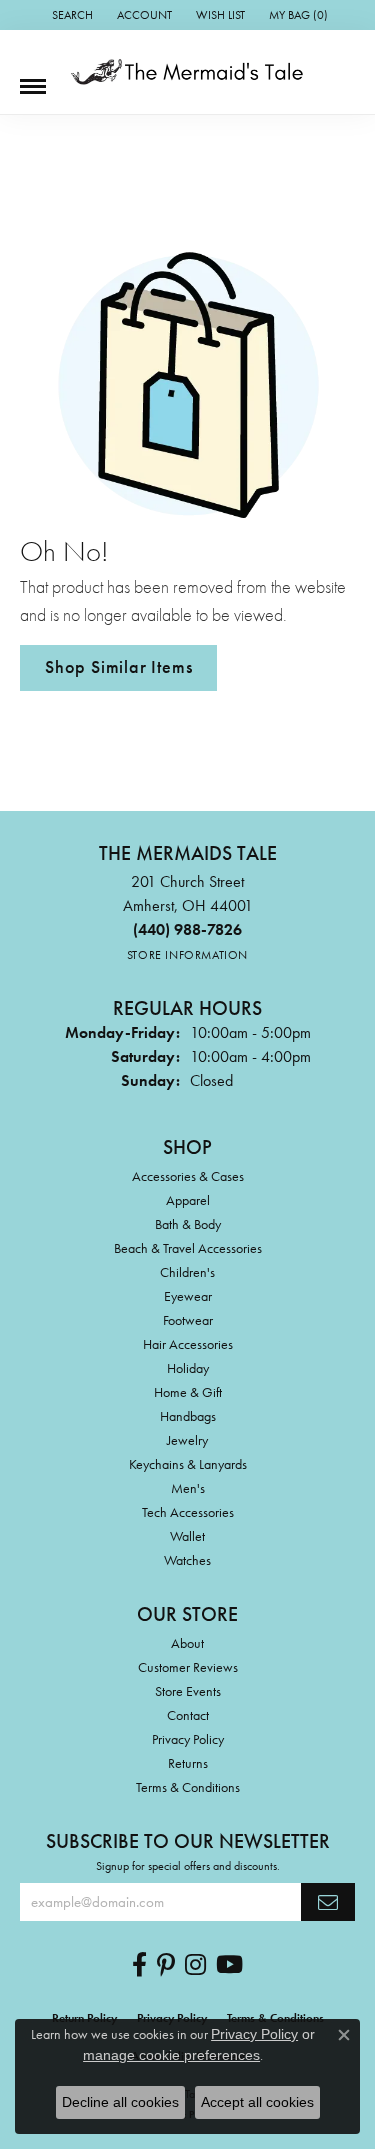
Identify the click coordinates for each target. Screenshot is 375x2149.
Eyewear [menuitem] (188, 1296)
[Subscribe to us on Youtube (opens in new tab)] (229, 1965)
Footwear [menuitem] (188, 1320)
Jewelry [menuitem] (187, 1440)
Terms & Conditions (188, 1787)
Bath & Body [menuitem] (188, 1224)
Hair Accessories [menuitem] (188, 1344)
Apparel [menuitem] (188, 1200)
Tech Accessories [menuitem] (188, 1512)
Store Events (188, 1691)
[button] (70, 15)
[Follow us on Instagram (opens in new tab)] (195, 1965)
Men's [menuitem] (188, 1488)
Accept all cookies (257, 2102)
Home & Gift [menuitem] (188, 1392)
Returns (188, 1763)
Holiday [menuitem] (188, 1368)
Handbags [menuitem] (188, 1416)
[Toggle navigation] (33, 79)
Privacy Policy (188, 1739)
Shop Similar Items (118, 667)
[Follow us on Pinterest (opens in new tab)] (166, 1965)
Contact (188, 1715)
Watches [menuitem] (187, 1560)
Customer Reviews (188, 1667)
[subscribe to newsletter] (328, 1902)
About (187, 1643)
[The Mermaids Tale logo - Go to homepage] (188, 72)
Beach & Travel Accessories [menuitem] (188, 1248)
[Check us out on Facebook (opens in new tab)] (139, 1965)
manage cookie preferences (171, 2055)
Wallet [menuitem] (187, 1536)
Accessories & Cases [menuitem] (188, 1176)
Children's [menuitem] (187, 1272)
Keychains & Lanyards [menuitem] (188, 1464)
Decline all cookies (120, 2102)
